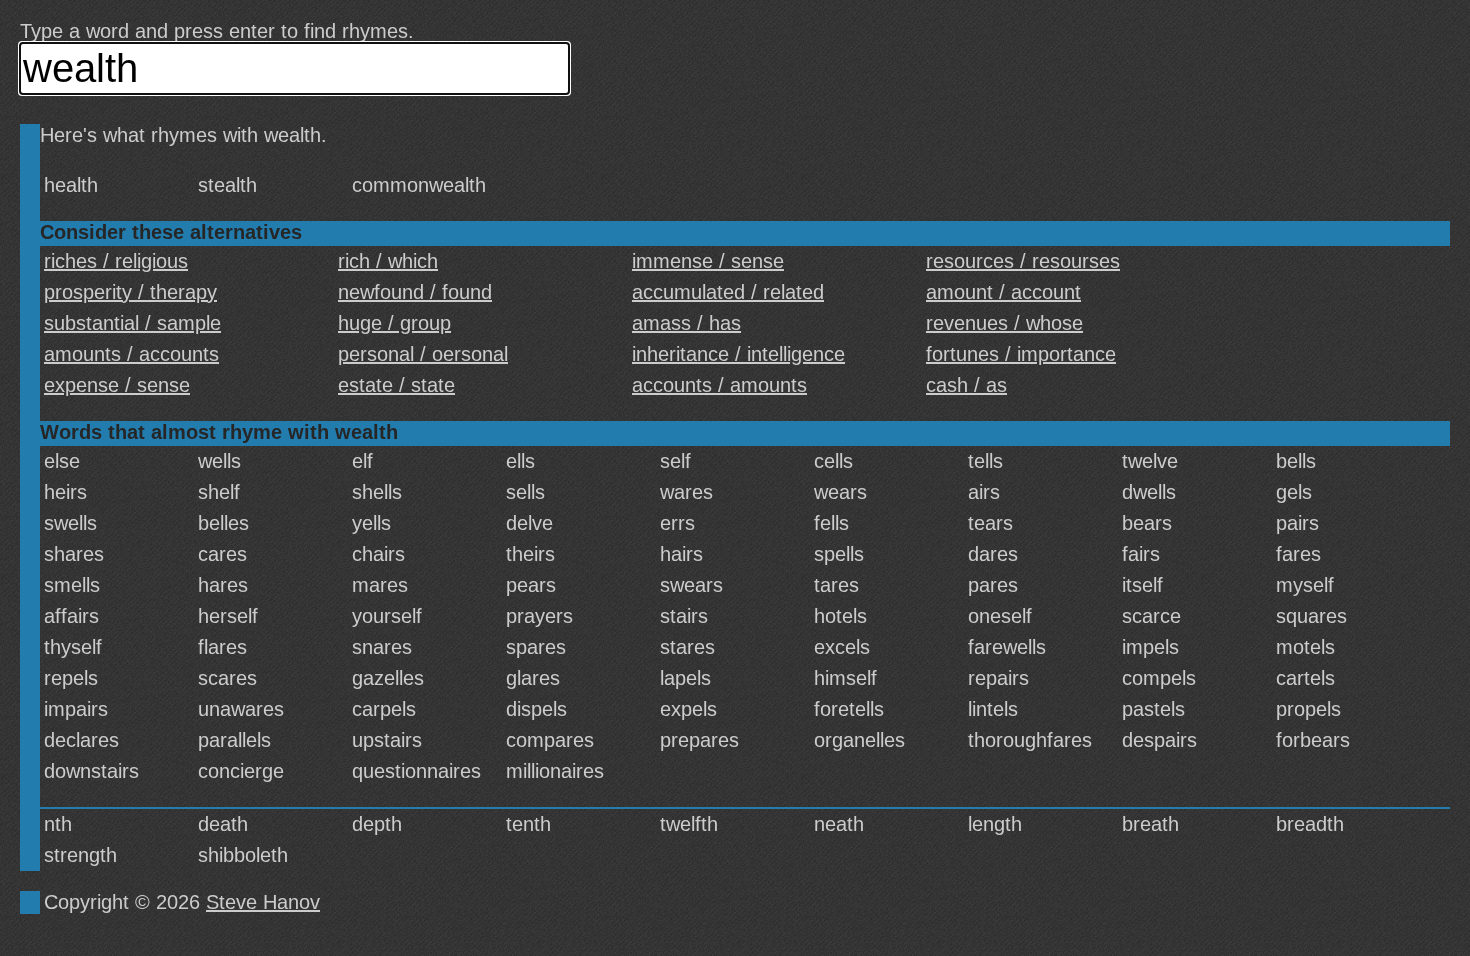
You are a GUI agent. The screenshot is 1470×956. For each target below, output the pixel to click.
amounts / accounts (131, 354)
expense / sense (117, 385)
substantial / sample (132, 323)
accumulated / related (728, 292)
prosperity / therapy (130, 292)
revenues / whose (1004, 323)
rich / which (388, 261)
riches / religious (116, 261)
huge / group (394, 323)
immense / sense (708, 261)
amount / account (1003, 292)
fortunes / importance (1021, 354)
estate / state (396, 385)
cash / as (966, 385)
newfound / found (415, 292)
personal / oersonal (423, 354)
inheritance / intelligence (738, 354)
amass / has (686, 323)
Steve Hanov (263, 902)
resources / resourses (1023, 261)
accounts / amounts (719, 385)
